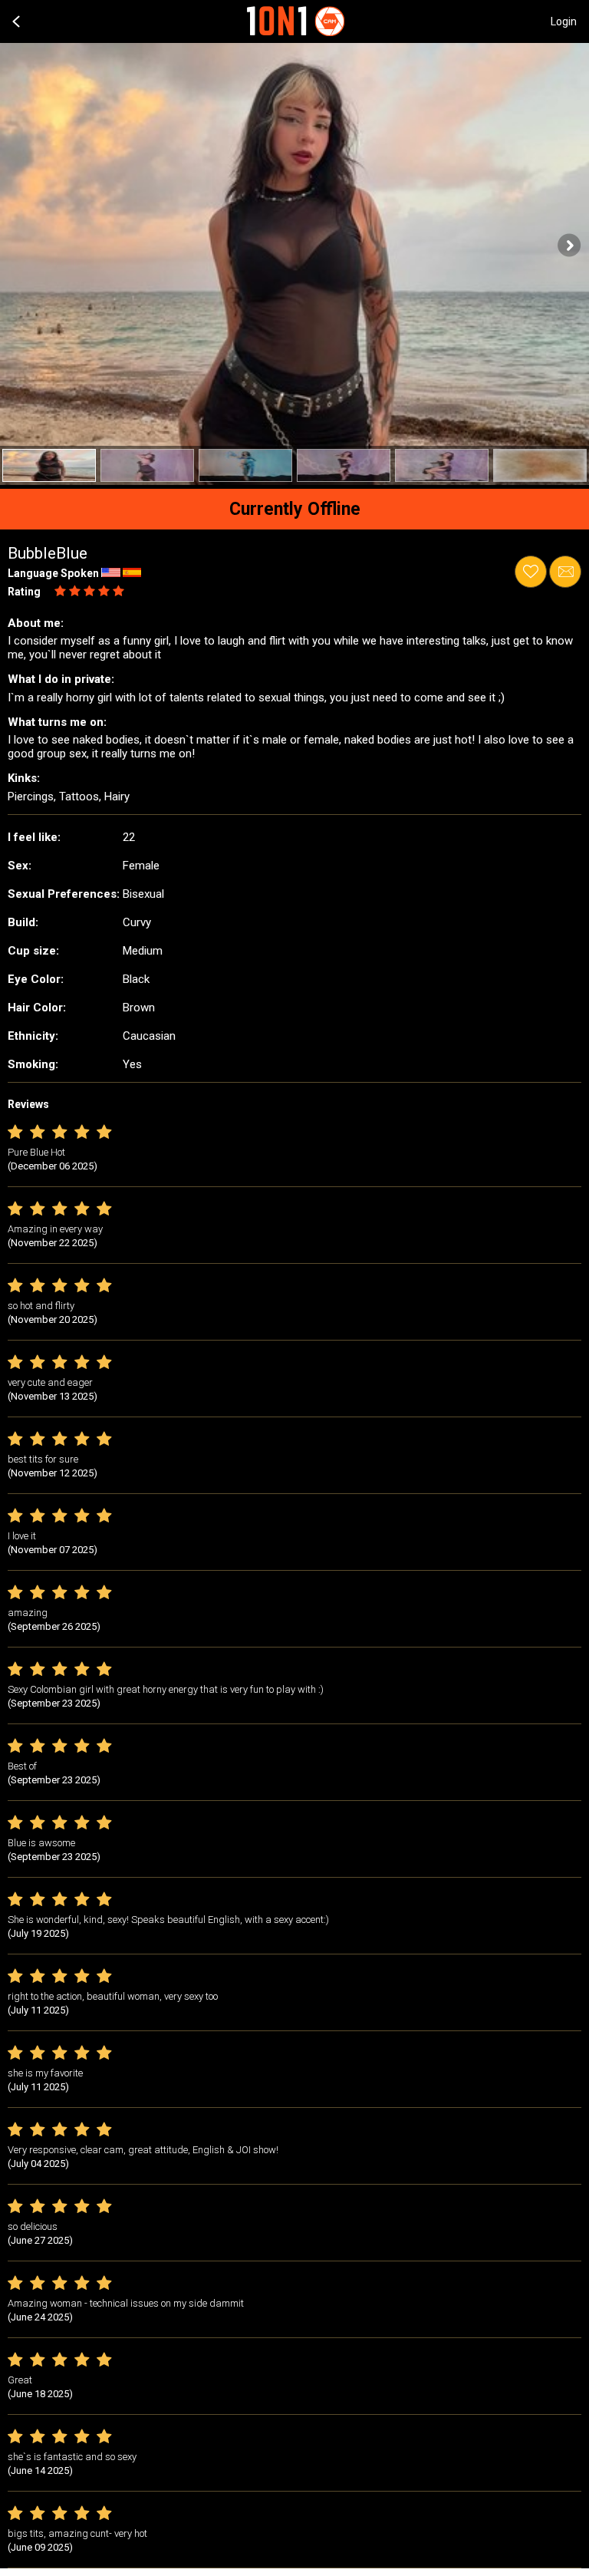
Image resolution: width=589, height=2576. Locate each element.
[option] (49, 465)
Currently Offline (295, 509)
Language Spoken (53, 573)
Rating (24, 592)
